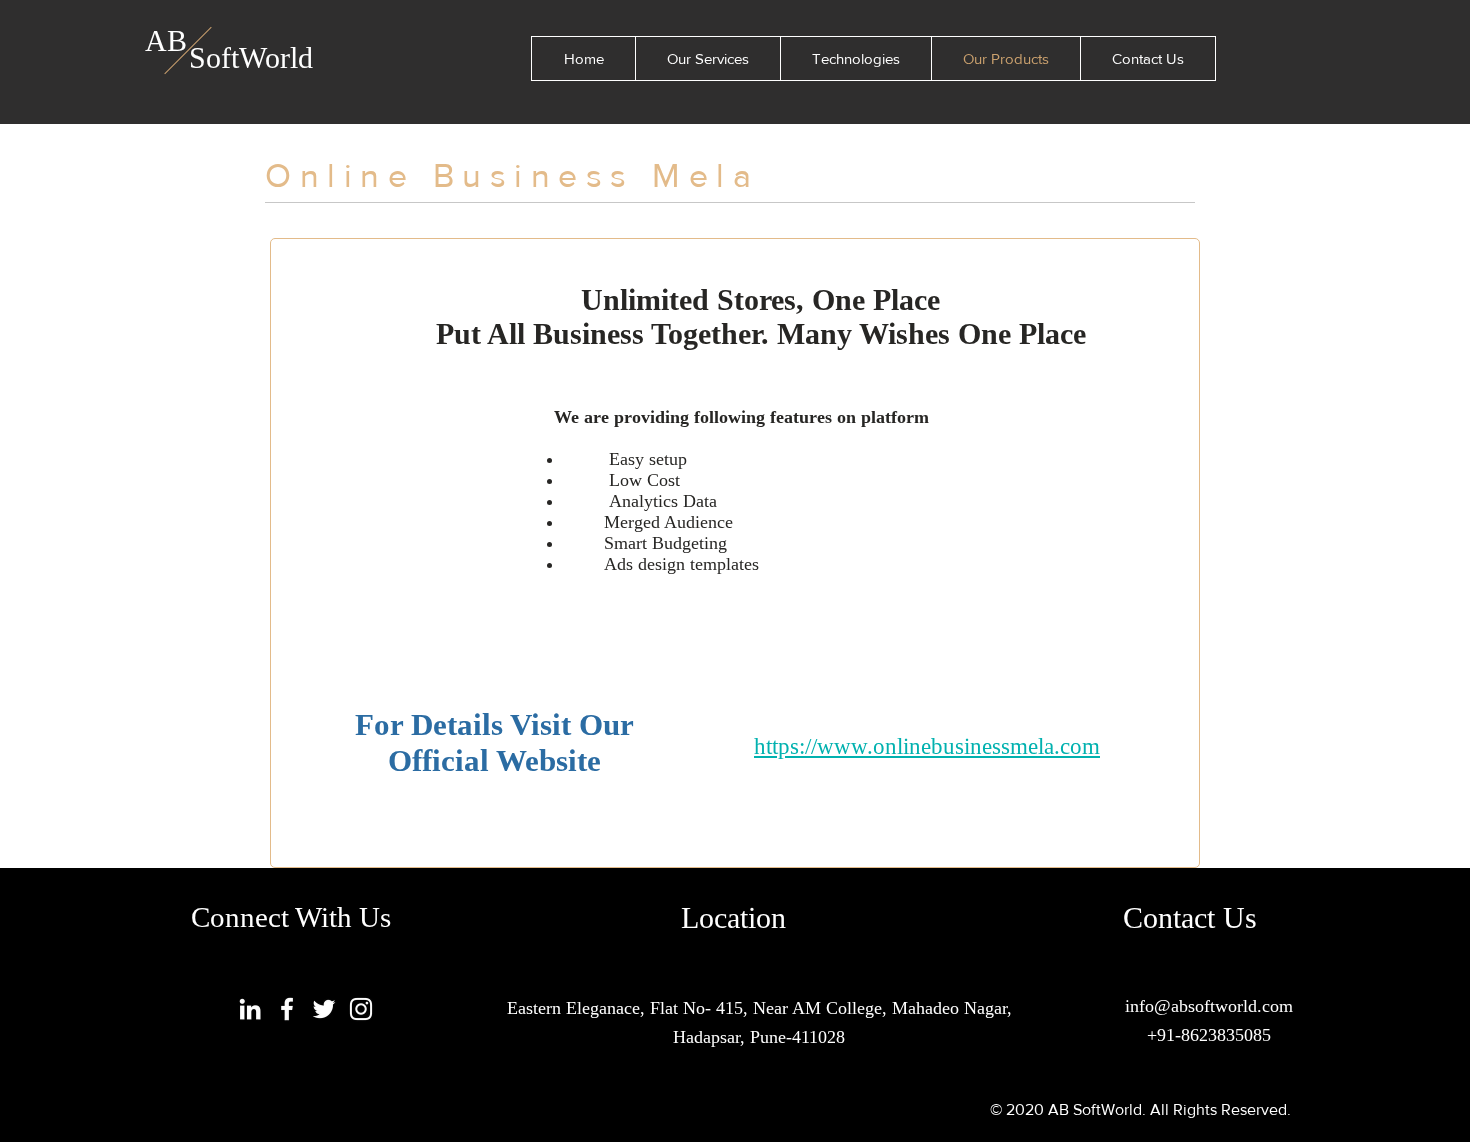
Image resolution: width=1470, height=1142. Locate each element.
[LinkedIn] (250, 1009)
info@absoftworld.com (1209, 1006)
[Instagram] (361, 1009)
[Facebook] (287, 1009)
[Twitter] (324, 1009)
